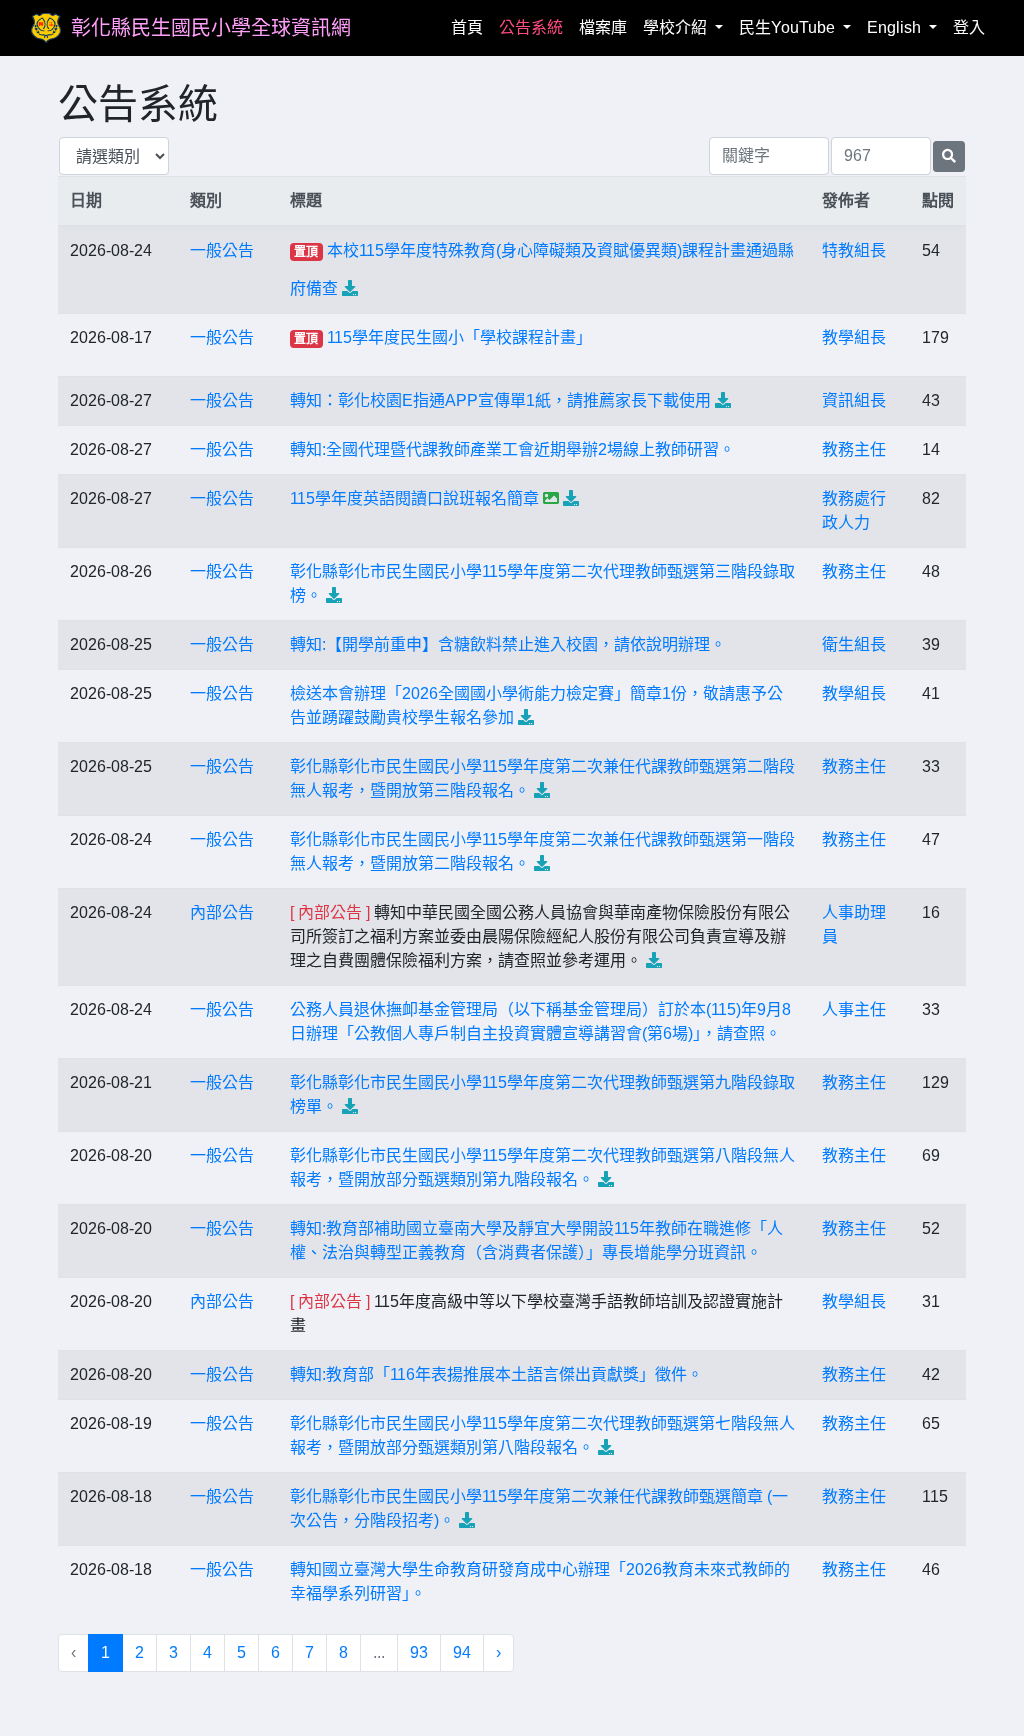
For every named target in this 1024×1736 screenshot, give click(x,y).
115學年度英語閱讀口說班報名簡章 (414, 498)
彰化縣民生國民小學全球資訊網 (211, 28)
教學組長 (854, 337)
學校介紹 (677, 27)
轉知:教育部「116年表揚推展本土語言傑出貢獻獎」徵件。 (496, 1374)
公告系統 (531, 27)
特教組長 (854, 250)
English (896, 27)
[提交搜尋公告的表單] (949, 156)
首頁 (471, 27)
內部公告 (222, 912)
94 (462, 1652)
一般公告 (222, 250)
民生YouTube (789, 27)
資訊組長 (854, 400)
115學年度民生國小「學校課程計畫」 (459, 337)
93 (419, 1652)
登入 (969, 27)
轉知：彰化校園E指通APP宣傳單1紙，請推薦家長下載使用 (500, 400)
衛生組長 (854, 644)
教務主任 (854, 449)
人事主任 (854, 1009)
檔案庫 (603, 27)
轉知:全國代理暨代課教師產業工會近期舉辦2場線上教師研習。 (512, 449)
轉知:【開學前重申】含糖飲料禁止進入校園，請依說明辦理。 (508, 644)
